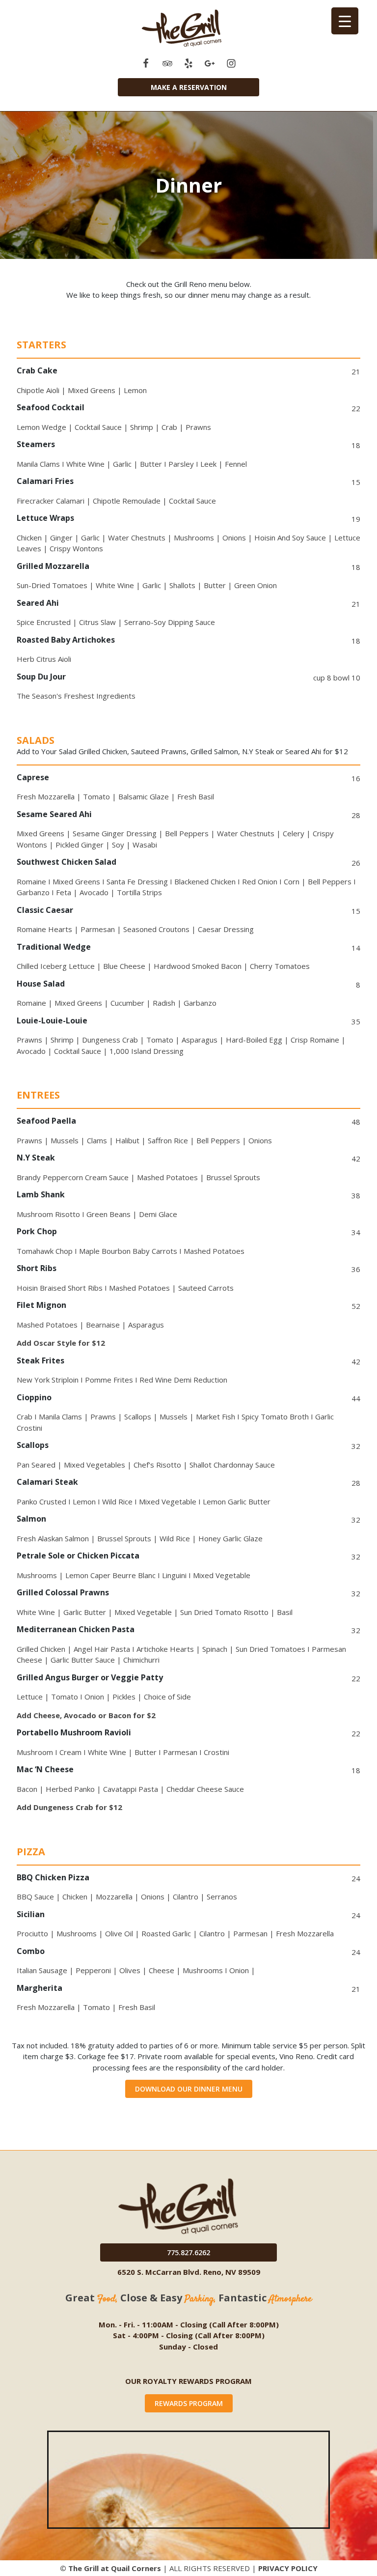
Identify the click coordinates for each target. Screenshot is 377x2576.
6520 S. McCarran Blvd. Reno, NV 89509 (189, 2272)
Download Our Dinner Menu (189, 2089)
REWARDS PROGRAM (189, 2403)
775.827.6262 (188, 2252)
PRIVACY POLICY (288, 2568)
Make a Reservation (189, 87)
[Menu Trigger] (345, 21)
